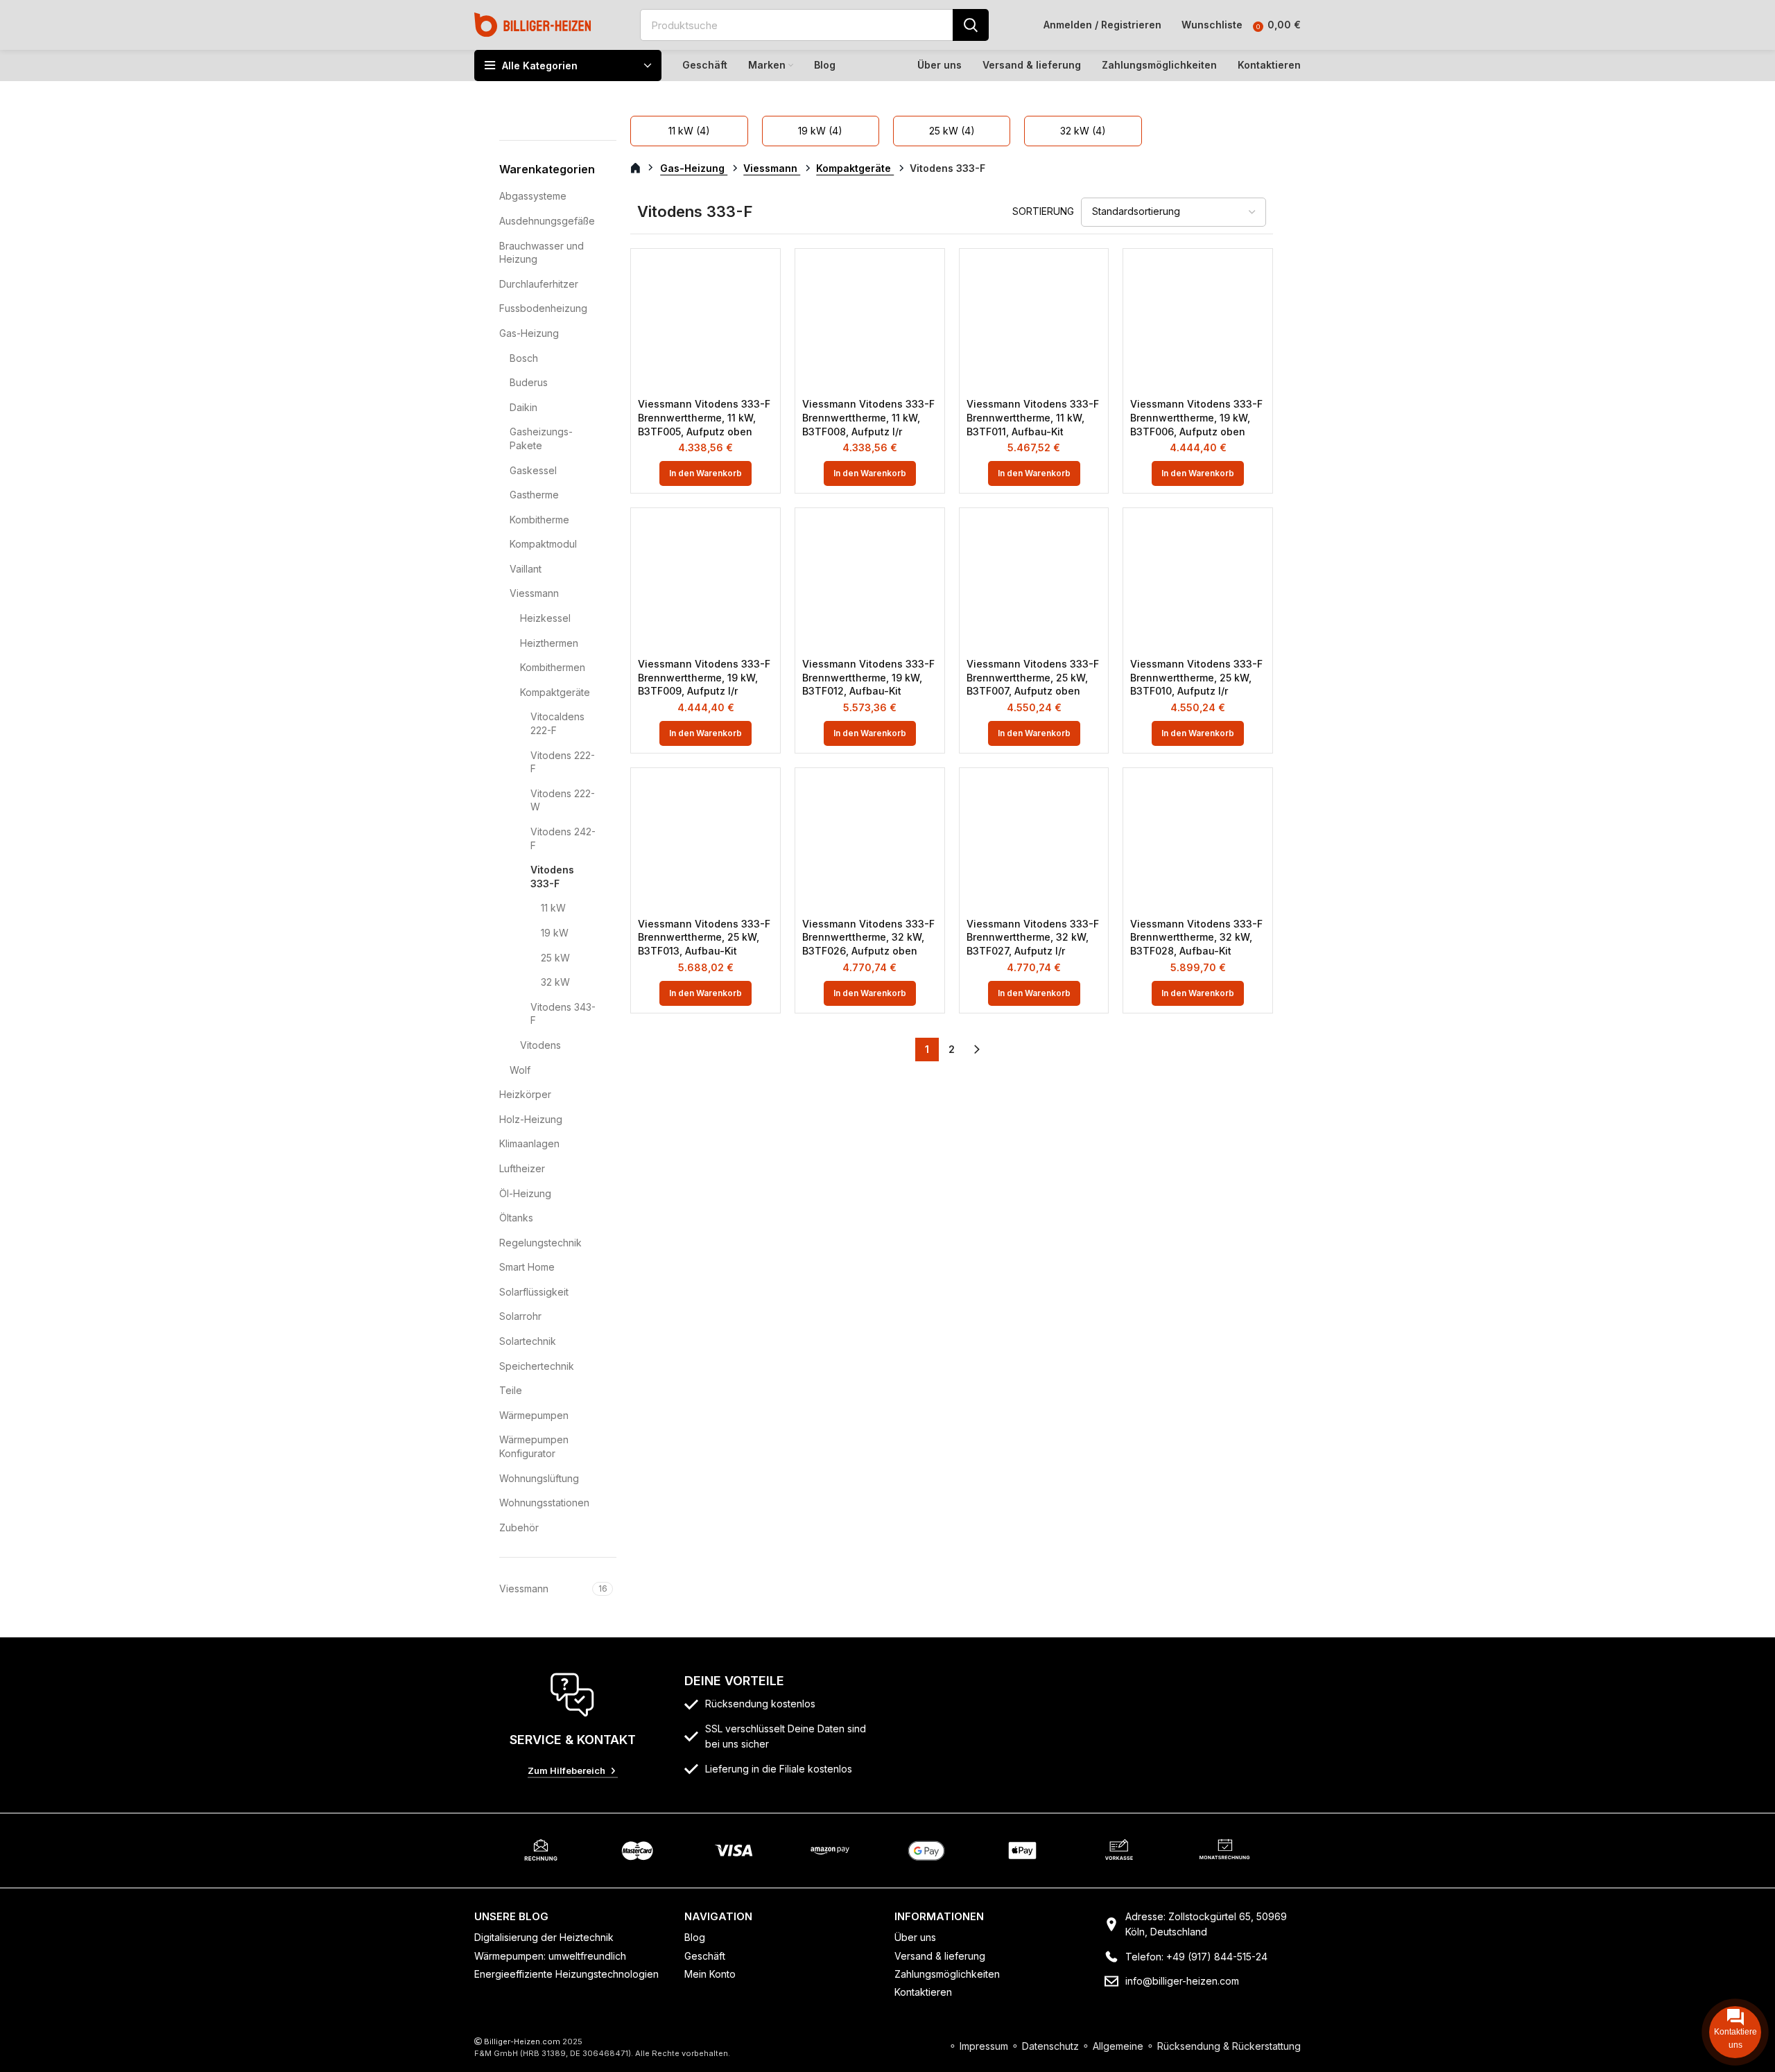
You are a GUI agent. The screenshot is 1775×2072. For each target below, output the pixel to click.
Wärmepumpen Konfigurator (534, 1446)
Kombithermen (553, 667)
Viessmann (534, 593)
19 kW (555, 933)
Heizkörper (525, 1094)
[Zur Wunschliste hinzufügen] (763, 278)
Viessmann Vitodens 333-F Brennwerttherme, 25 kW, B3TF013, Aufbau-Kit (704, 937)
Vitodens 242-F (563, 838)
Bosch (524, 358)
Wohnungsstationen (544, 1503)
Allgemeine (1118, 2046)
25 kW (555, 958)
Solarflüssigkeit (534, 1292)
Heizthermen (549, 643)
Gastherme (534, 495)
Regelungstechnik (540, 1243)
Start (643, 168)
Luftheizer (522, 1168)
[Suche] (971, 25)
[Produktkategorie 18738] (689, 131)
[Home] (533, 24)
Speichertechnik (537, 1366)
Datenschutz (1050, 2046)
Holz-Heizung (531, 1119)
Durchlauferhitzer (539, 284)
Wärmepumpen (534, 1415)
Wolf (520, 1070)
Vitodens (540, 1045)
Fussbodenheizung (543, 308)
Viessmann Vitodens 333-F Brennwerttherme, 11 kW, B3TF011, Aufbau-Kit (1033, 417)
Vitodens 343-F (563, 1014)
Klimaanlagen (529, 1143)
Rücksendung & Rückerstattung (1229, 2046)
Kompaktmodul (543, 544)
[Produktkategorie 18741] (1083, 131)
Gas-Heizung (529, 333)
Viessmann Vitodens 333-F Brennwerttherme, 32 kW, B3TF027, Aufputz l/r (1033, 937)
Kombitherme (539, 520)
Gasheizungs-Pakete (541, 438)
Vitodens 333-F (552, 877)
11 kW (553, 908)
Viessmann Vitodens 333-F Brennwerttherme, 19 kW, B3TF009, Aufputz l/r (704, 677)
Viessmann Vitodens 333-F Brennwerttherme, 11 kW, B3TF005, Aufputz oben (704, 417)
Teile (511, 1390)
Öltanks (516, 1218)
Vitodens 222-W (563, 800)
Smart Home (527, 1267)
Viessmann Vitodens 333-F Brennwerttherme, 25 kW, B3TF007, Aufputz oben (1033, 677)
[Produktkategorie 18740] (952, 131)
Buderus (529, 382)
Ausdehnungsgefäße (547, 221)
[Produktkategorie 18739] (821, 131)
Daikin (523, 407)
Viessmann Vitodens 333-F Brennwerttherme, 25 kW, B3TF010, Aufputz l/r (1196, 677)
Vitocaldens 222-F (557, 723)
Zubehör (519, 1527)
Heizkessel (545, 618)
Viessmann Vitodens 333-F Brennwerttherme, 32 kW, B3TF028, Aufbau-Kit (1196, 937)
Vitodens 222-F (563, 762)
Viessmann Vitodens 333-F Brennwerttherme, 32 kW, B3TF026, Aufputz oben (868, 937)
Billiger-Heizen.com (522, 2041)
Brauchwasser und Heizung (542, 253)
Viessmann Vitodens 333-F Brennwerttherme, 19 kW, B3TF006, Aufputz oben (1196, 417)
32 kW (555, 982)
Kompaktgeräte (555, 692)
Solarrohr (520, 1316)
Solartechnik (528, 1341)
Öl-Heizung (525, 1193)
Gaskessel (533, 470)
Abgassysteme (533, 196)
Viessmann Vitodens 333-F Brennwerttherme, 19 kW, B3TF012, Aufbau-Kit (868, 677)
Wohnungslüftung (539, 1478)
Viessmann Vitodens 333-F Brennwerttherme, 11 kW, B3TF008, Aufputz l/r (868, 417)
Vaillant (526, 569)
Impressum (984, 2046)
